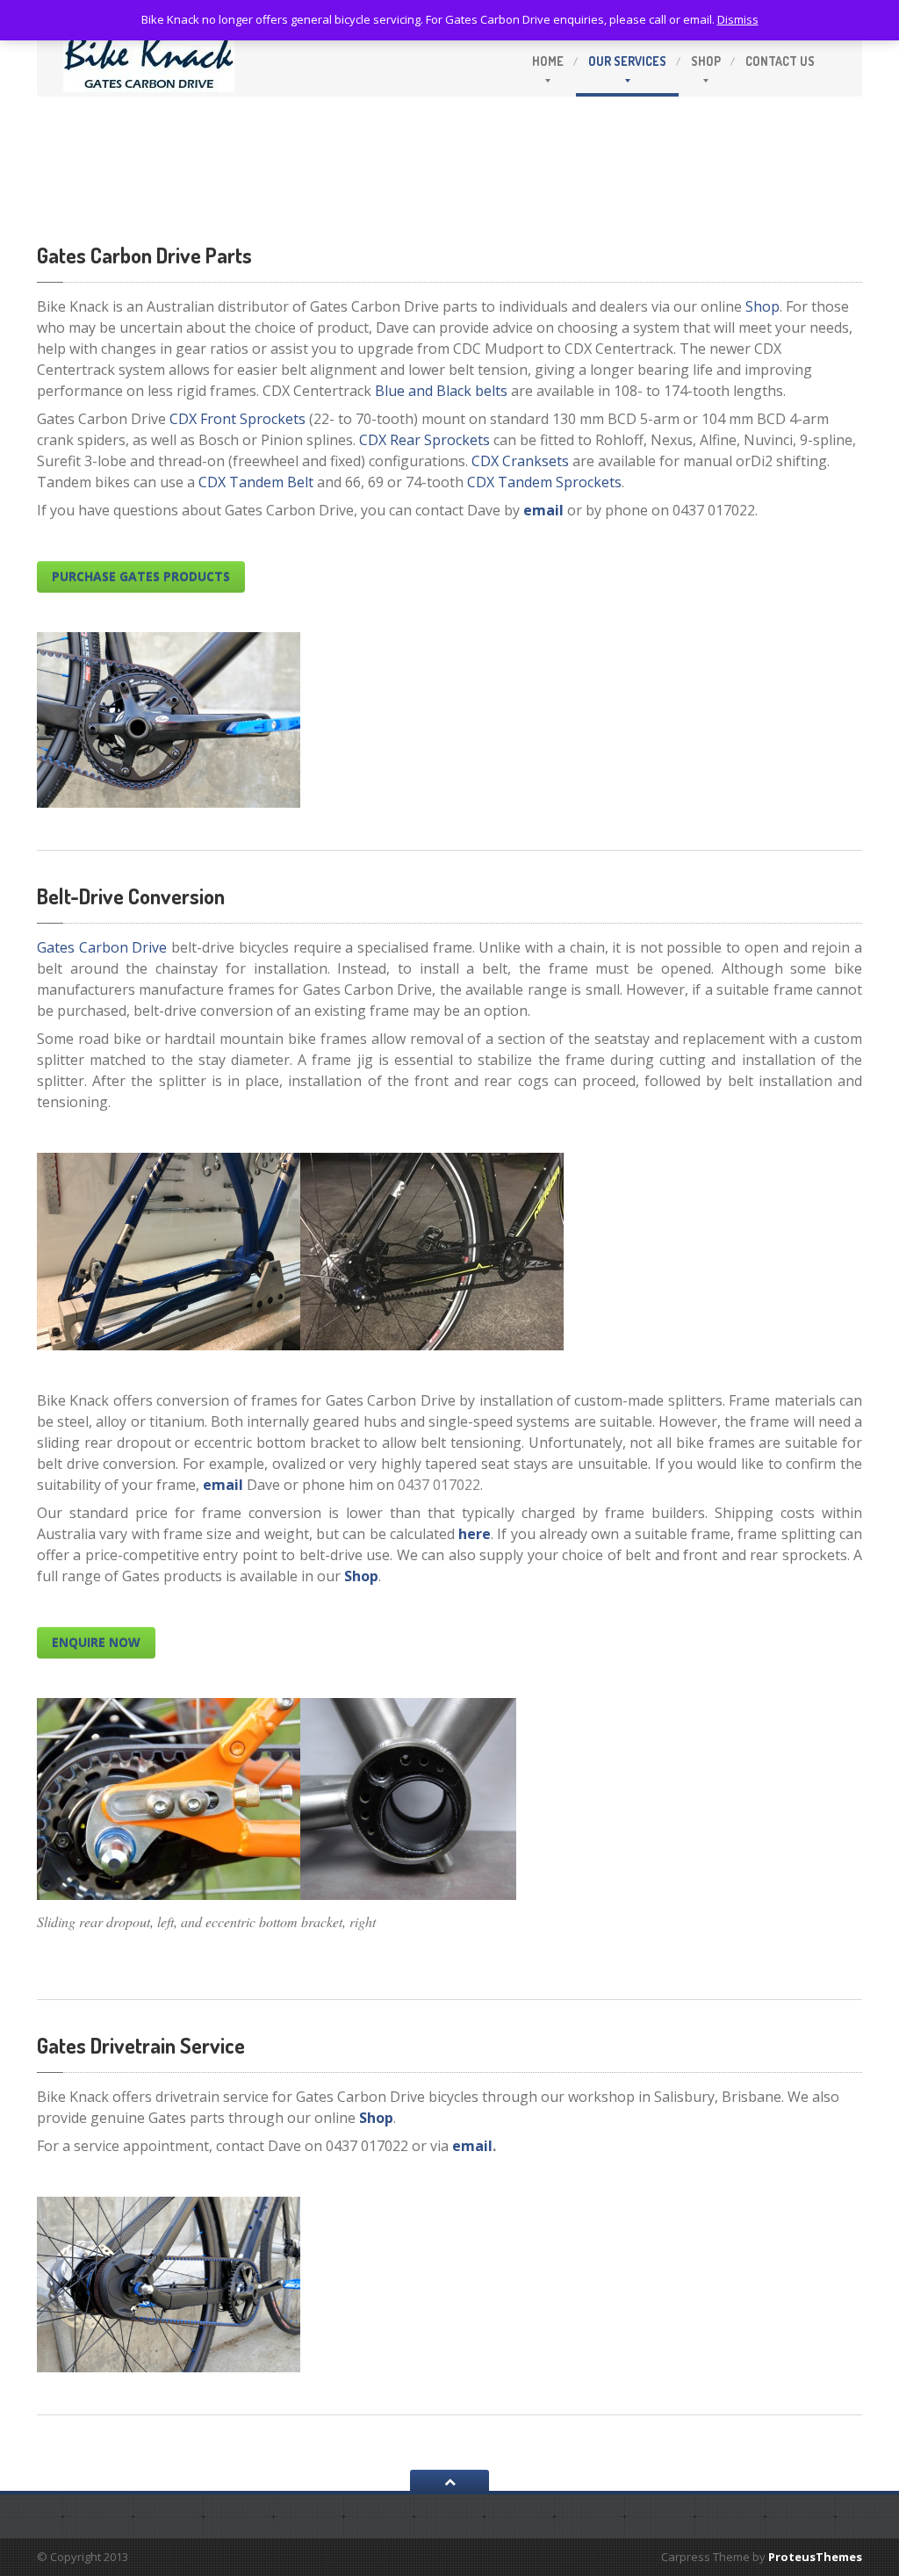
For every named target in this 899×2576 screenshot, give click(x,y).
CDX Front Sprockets (237, 419)
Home (548, 61)
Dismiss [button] (738, 19)
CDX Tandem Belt (256, 482)
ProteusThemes (815, 2557)
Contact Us (780, 61)
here (475, 1534)
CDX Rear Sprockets (424, 440)
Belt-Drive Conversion (131, 896)
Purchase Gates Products (141, 576)
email (543, 510)
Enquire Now (96, 1642)
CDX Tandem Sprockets (544, 482)
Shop (706, 61)
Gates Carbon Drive (102, 947)
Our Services (627, 61)
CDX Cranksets (520, 461)
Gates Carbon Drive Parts (144, 255)
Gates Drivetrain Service (141, 2045)
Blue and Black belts (441, 391)
